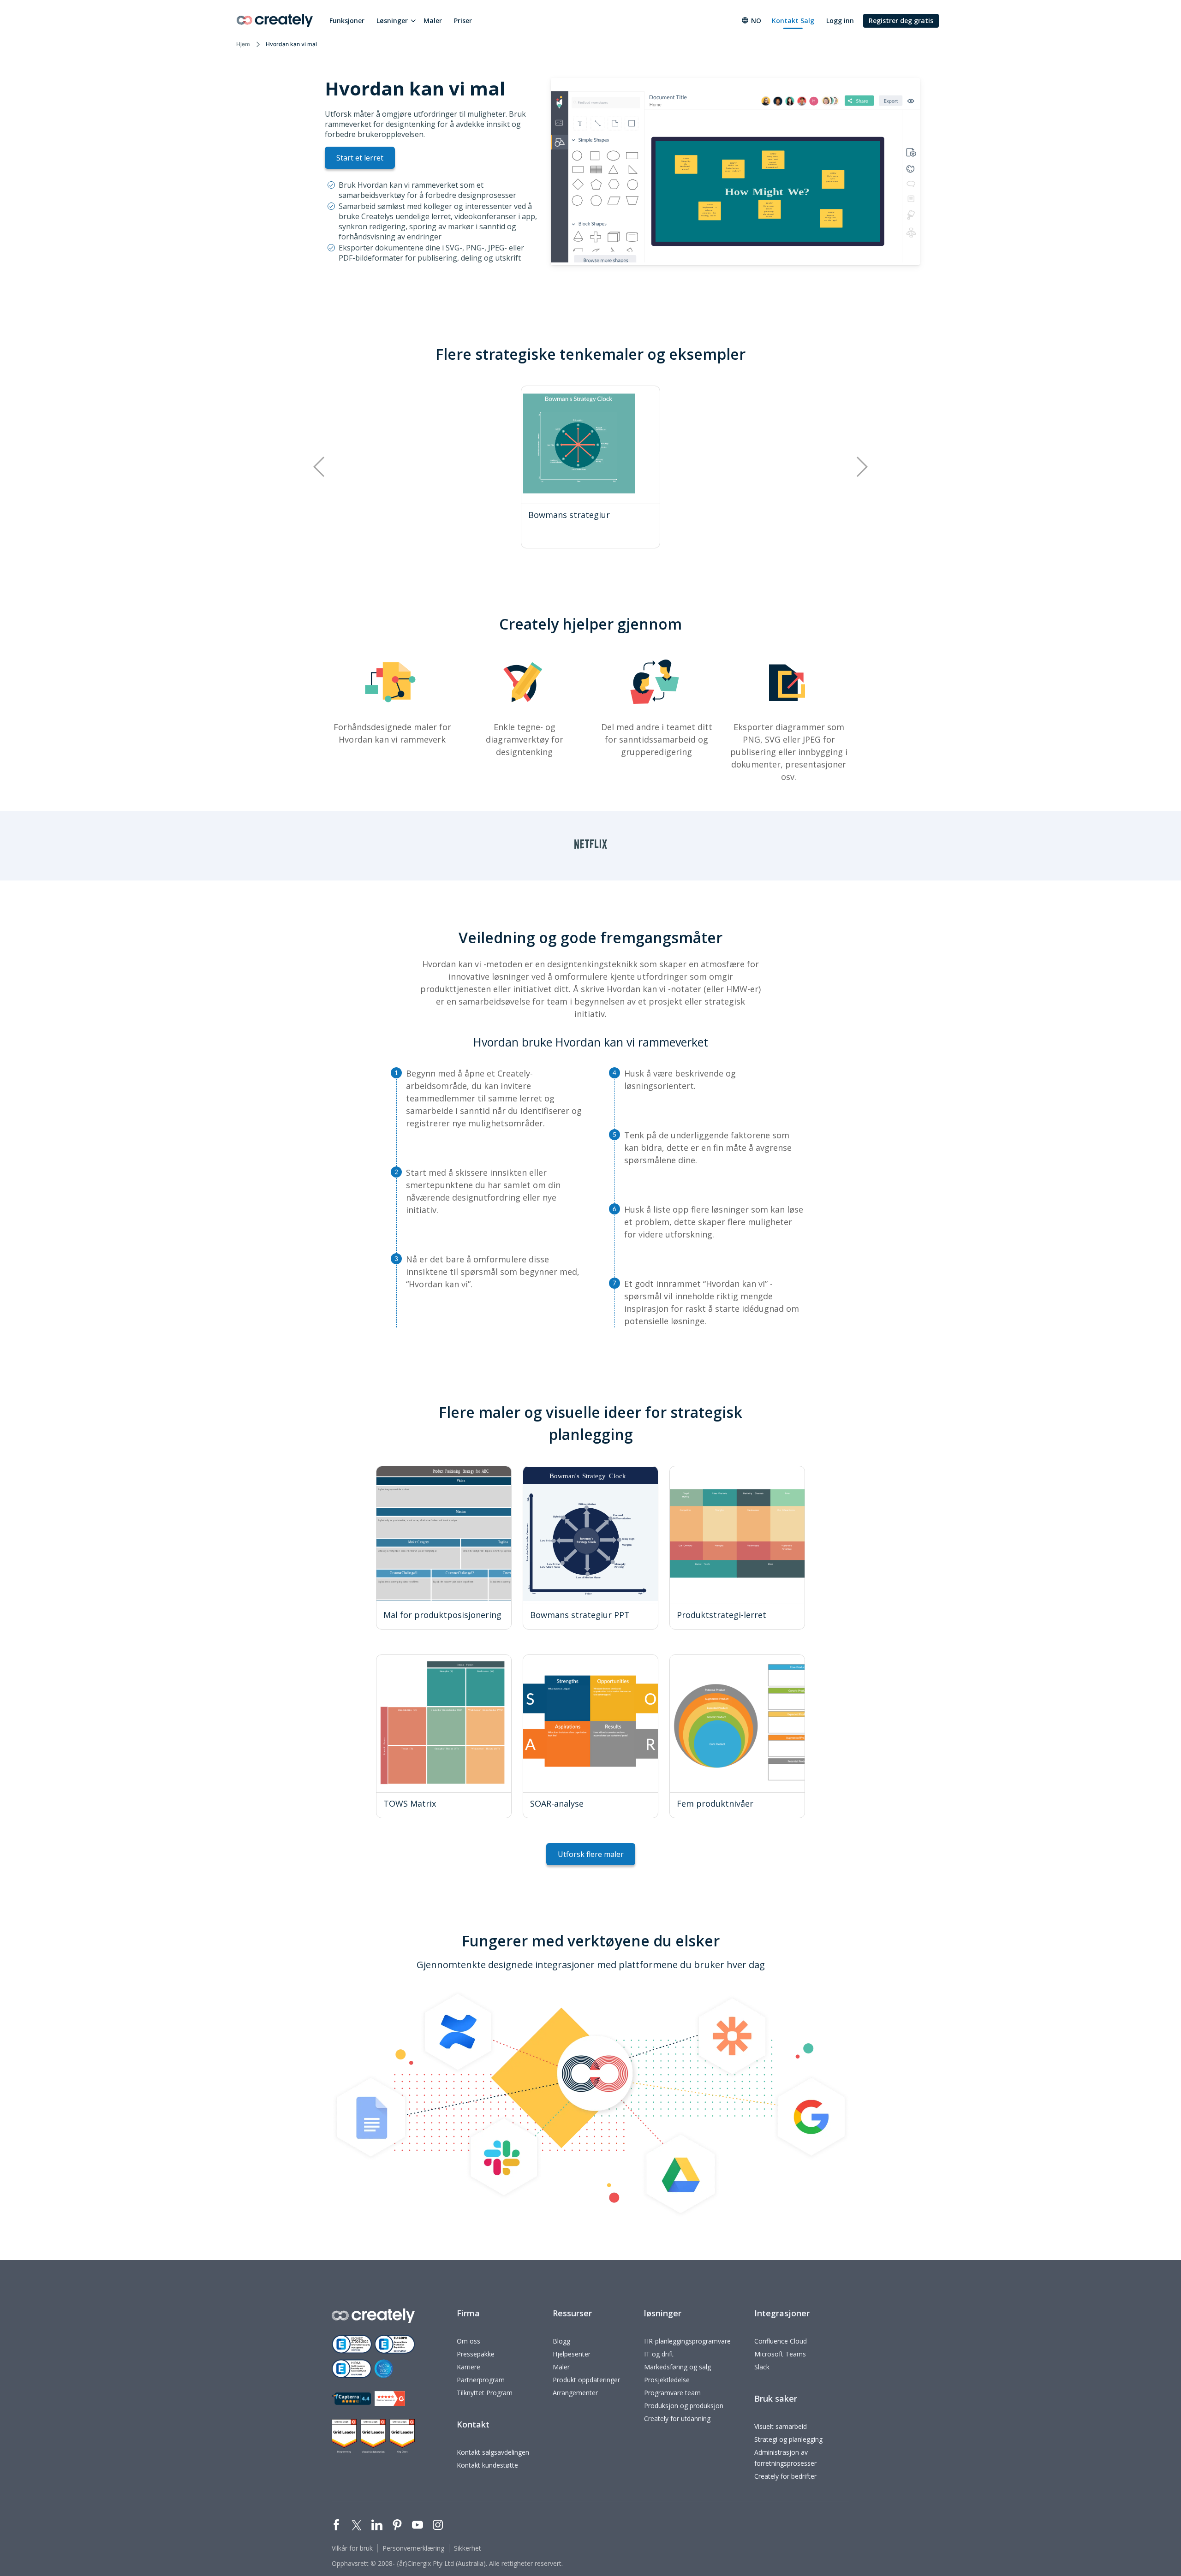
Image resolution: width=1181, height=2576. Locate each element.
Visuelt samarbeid (781, 2426)
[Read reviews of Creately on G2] (390, 2399)
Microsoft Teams (780, 2354)
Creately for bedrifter (785, 2476)
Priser (463, 21)
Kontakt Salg (793, 21)
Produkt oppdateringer (586, 2380)
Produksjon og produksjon (684, 2406)
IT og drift (659, 2354)
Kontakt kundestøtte (487, 2465)
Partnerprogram (481, 2380)
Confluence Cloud (781, 2341)
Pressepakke (476, 2354)
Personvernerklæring (413, 2548)
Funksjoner (347, 21)
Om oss (468, 2341)
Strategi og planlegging (788, 2439)
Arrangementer (575, 2393)
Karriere (468, 2367)
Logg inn (840, 21)
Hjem (243, 44)
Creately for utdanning (677, 2418)
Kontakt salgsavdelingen (493, 2452)
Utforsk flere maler (591, 1854)
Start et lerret (360, 158)
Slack (762, 2367)
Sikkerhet (468, 2548)
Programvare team (672, 2393)
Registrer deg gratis (901, 21)
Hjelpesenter (572, 2354)
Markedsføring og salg (677, 2367)
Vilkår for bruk (352, 2548)
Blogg (561, 2341)
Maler (433, 21)
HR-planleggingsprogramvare (687, 2341)
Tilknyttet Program (485, 2393)
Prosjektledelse (667, 2380)
